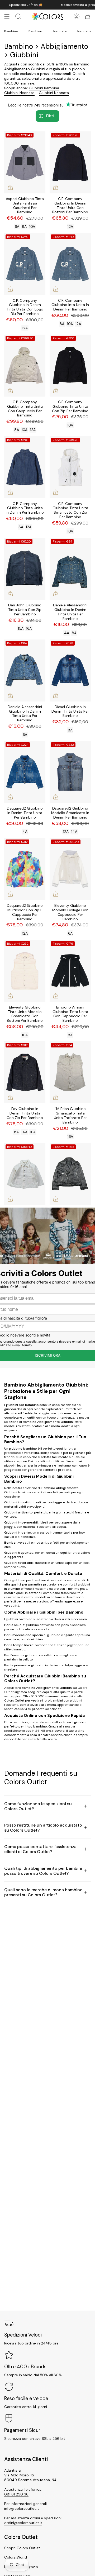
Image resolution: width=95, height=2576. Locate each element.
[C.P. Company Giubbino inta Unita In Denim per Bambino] (70, 264)
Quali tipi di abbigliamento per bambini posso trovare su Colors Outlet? (43, 1871)
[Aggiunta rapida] (10, 187)
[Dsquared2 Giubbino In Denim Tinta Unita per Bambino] (25, 772)
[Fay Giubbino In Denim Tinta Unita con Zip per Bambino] (25, 1072)
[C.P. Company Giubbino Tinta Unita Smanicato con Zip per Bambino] (70, 467)
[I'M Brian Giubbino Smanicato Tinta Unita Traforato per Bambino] (70, 1072)
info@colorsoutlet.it (22, 2508)
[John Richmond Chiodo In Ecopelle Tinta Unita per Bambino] (70, 1174)
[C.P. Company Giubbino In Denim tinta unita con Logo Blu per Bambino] (25, 264)
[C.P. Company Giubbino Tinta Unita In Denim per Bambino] (25, 467)
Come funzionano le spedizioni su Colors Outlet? (38, 1806)
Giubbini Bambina (44, 88)
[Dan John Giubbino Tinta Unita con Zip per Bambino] (25, 569)
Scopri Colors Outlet (22, 2548)
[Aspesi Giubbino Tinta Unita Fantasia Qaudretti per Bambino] (25, 162)
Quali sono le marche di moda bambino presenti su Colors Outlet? (43, 1892)
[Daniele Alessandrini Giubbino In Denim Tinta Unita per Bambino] (70, 569)
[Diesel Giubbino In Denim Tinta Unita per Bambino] (70, 670)
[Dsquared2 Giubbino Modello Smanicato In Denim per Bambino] (70, 772)
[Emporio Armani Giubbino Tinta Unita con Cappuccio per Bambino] (70, 971)
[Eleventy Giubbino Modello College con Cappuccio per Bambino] (70, 869)
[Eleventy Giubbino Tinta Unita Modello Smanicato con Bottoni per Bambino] (25, 971)
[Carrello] (88, 16)
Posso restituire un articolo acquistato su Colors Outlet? (43, 1828)
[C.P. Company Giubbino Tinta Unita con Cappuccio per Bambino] (25, 366)
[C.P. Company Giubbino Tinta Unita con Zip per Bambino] (70, 366)
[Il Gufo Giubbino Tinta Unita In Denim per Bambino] (25, 1174)
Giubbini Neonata (54, 93)
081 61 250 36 (16, 2494)
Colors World (16, 2557)
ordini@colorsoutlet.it (23, 2523)
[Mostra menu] (7, 16)
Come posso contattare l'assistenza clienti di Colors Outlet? (40, 1849)
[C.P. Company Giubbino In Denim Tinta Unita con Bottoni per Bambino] (70, 162)
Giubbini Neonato (19, 93)
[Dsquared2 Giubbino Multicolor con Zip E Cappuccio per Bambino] (25, 869)
